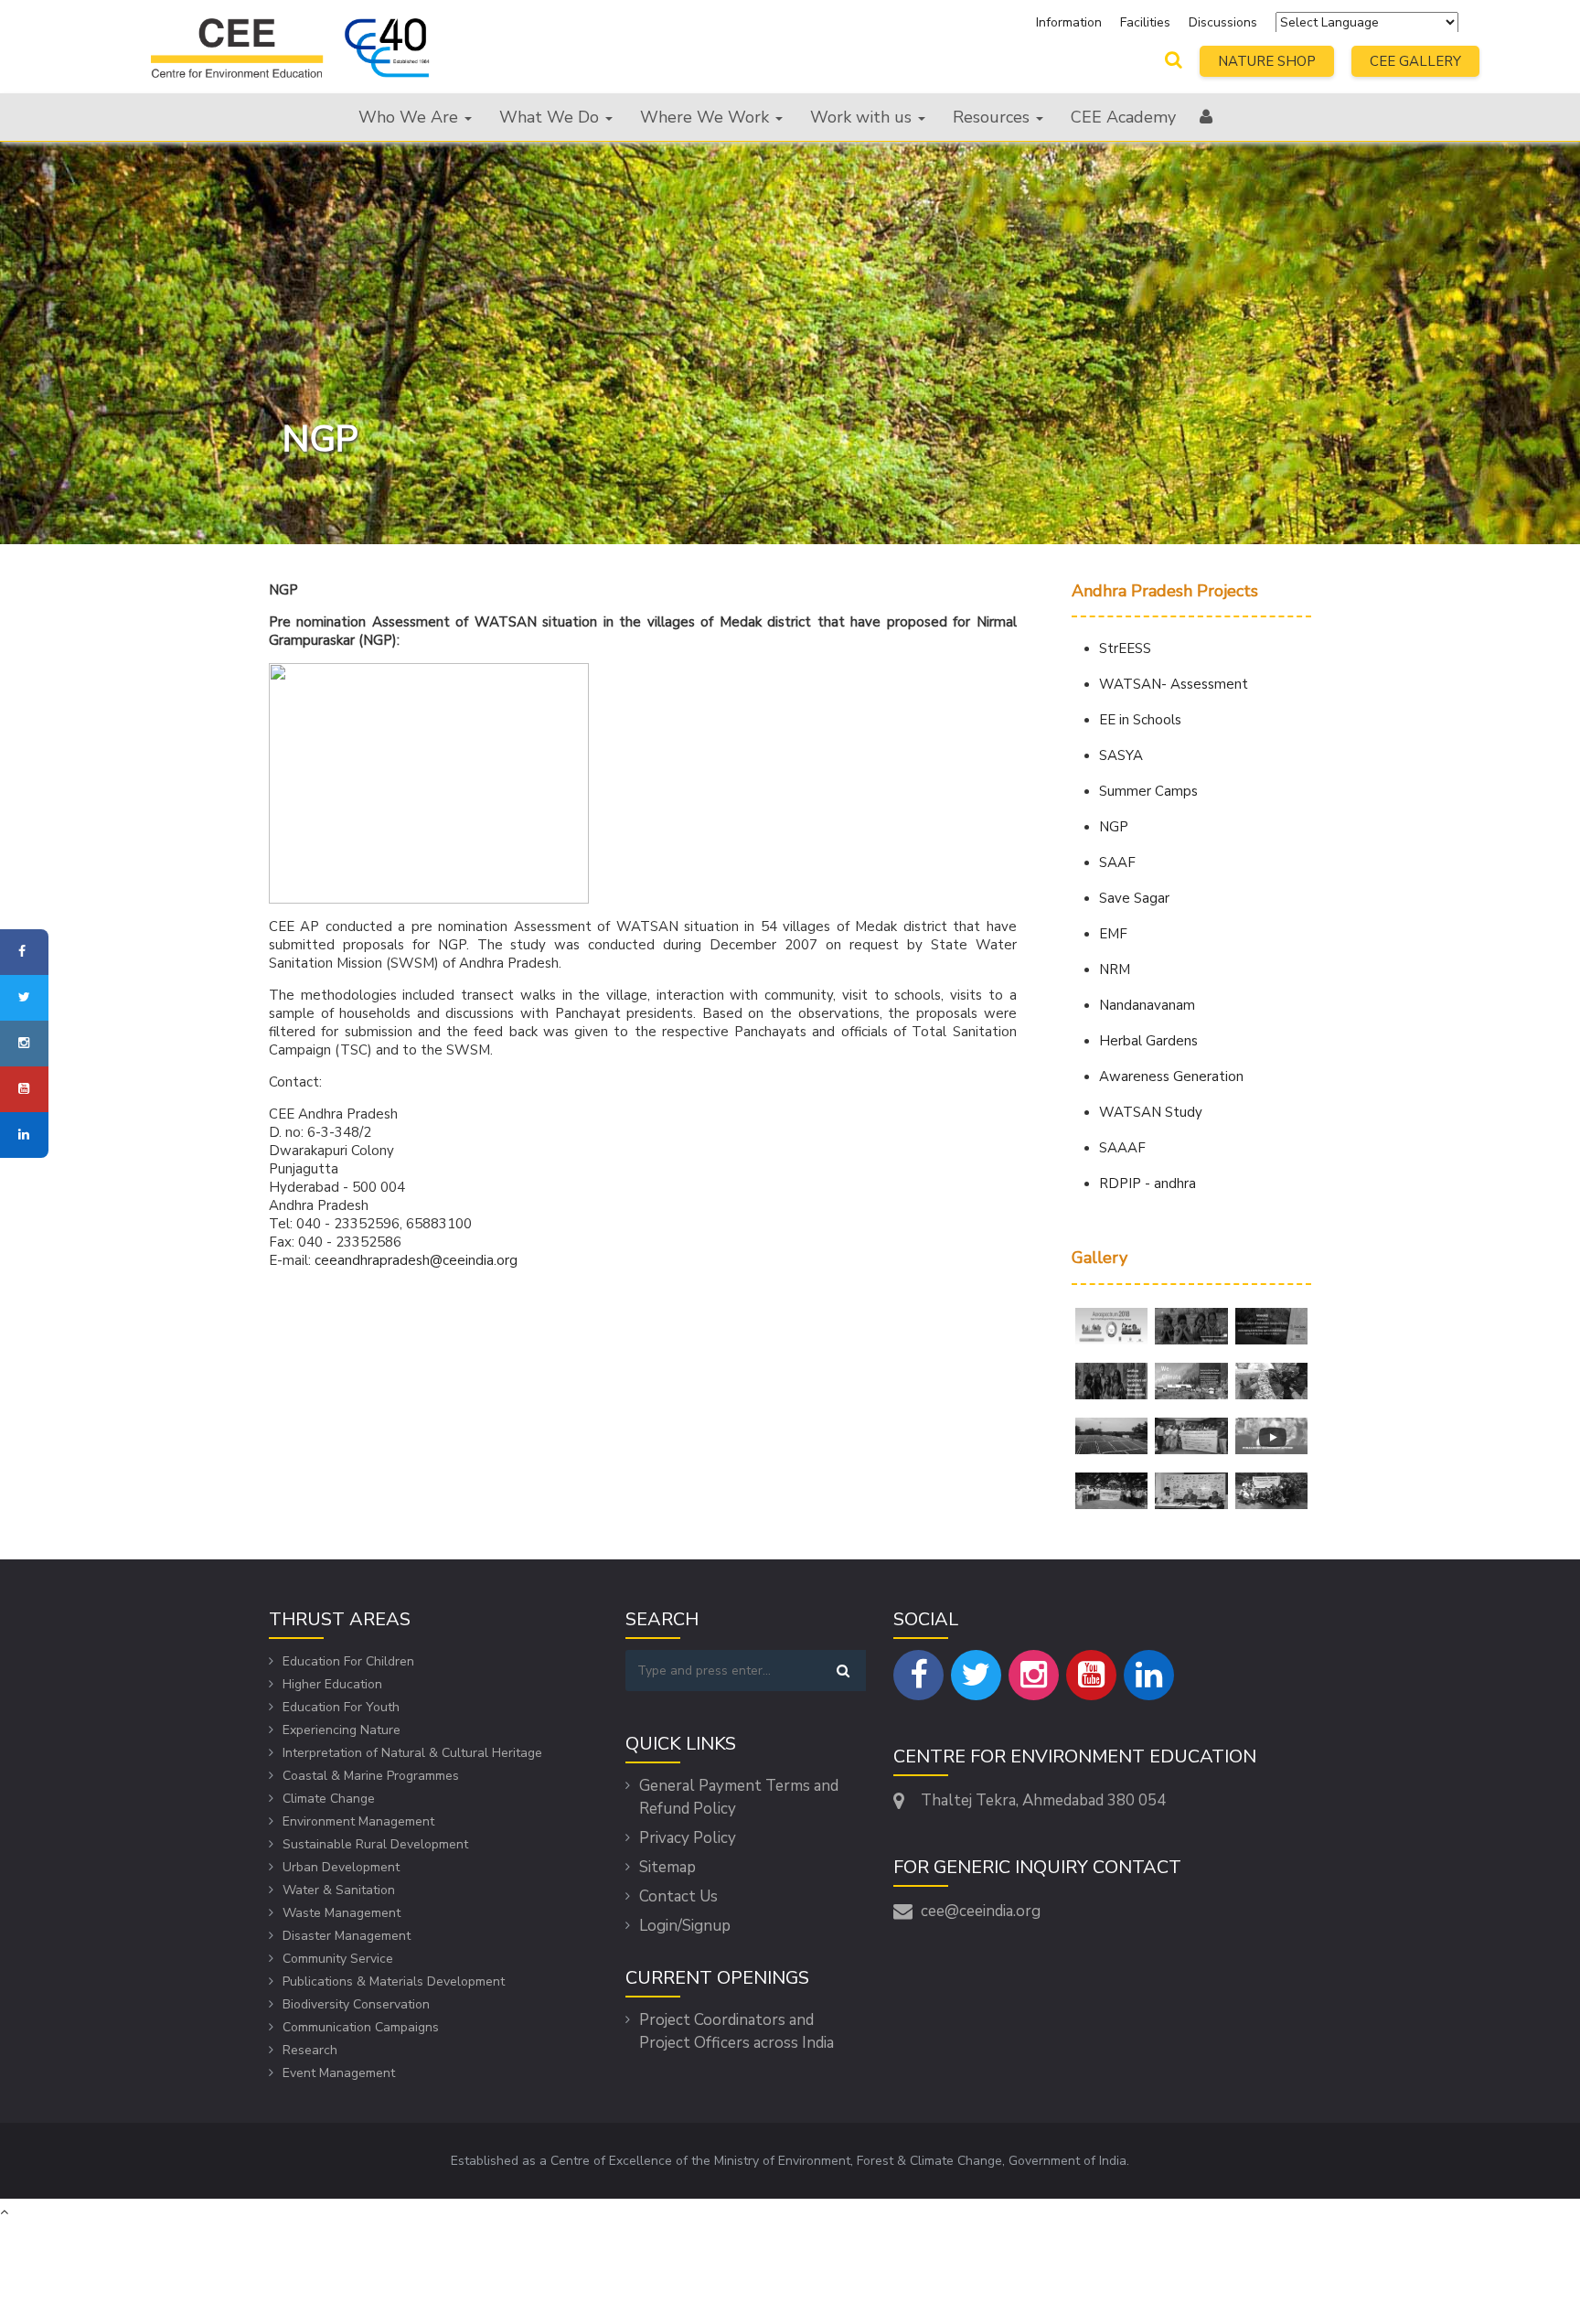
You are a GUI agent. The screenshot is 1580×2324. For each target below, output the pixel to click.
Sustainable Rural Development (375, 1844)
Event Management (339, 2073)
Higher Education (332, 1684)
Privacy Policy (688, 1838)
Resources (993, 117)
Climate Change (329, 1799)
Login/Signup (685, 1926)
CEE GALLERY (1415, 61)
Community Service (338, 1959)
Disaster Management (347, 1936)
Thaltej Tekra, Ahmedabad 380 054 (1043, 1800)
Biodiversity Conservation (356, 2004)
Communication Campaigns (361, 2027)
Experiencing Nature (342, 1730)
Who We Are (411, 117)
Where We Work (707, 117)
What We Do (551, 117)
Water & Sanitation (339, 1890)
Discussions (1223, 22)
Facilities (1147, 22)
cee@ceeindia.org (981, 1911)
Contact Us (678, 1896)
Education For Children (348, 1661)
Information (1069, 22)
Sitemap (667, 1867)
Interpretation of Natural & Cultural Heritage (412, 1753)
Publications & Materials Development (394, 1981)
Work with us (863, 117)
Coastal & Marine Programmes (371, 1776)
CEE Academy (1123, 117)
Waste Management (342, 1913)
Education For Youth (341, 1707)
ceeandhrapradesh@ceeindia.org (416, 1260)
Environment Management (358, 1821)
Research (310, 2050)
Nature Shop (1267, 61)
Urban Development (341, 1867)
